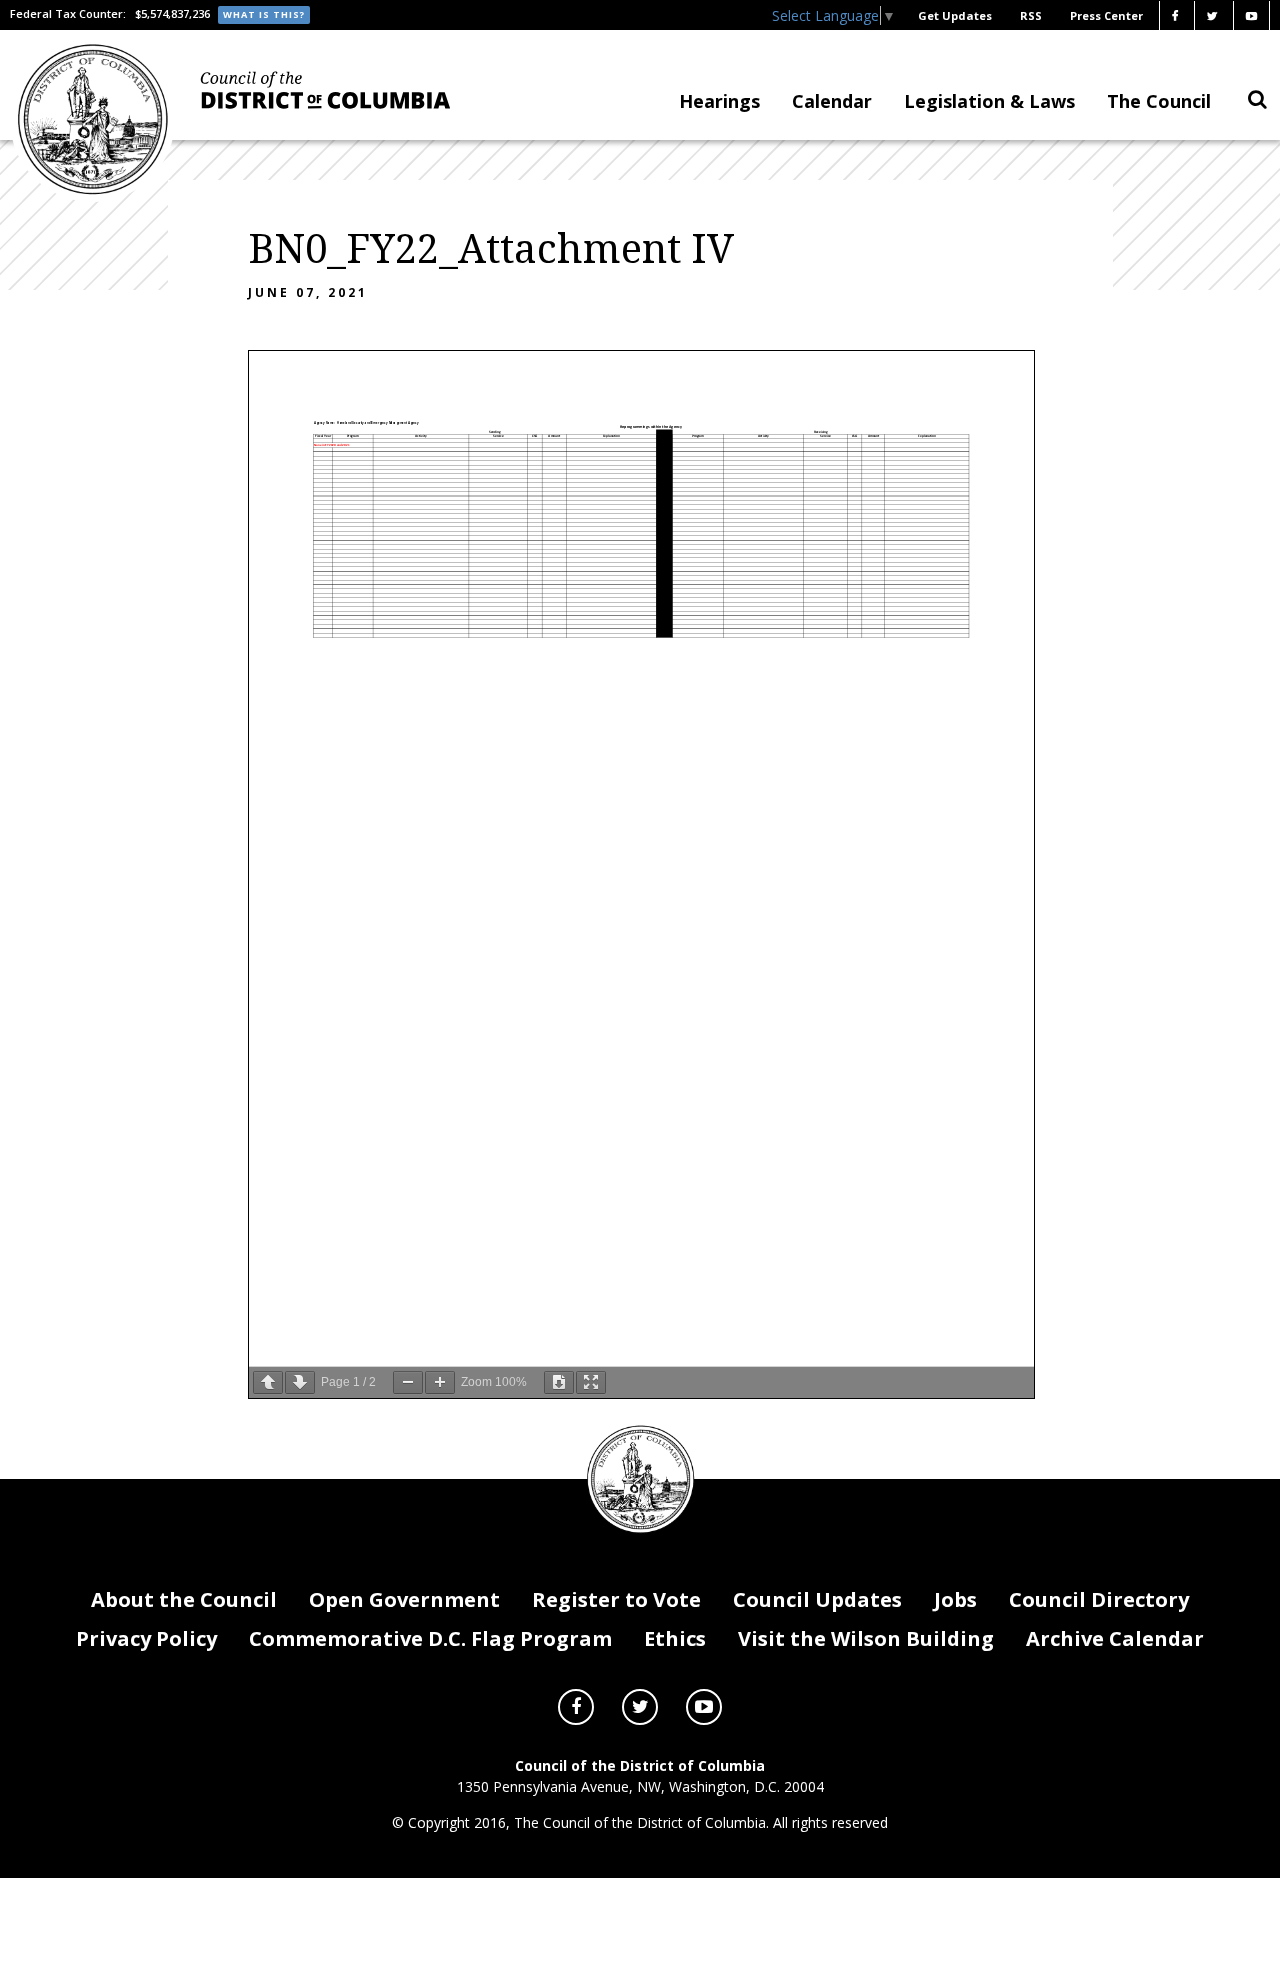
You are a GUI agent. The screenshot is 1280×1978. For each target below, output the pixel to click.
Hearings (719, 101)
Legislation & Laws (989, 101)
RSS (1031, 15)
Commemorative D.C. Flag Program (430, 1638)
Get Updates (955, 15)
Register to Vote (616, 1599)
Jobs (955, 1599)
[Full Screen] (591, 1382)
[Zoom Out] (408, 1382)
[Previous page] (268, 1382)
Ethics (675, 1638)
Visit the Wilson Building (866, 1638)
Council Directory (1099, 1599)
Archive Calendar (1115, 1638)
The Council (1159, 101)
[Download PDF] (559, 1382)
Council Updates (817, 1599)
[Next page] (300, 1382)
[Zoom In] (440, 1382)
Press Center (1106, 15)
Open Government (404, 1599)
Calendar (832, 101)
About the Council (184, 1599)
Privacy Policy (146, 1638)
